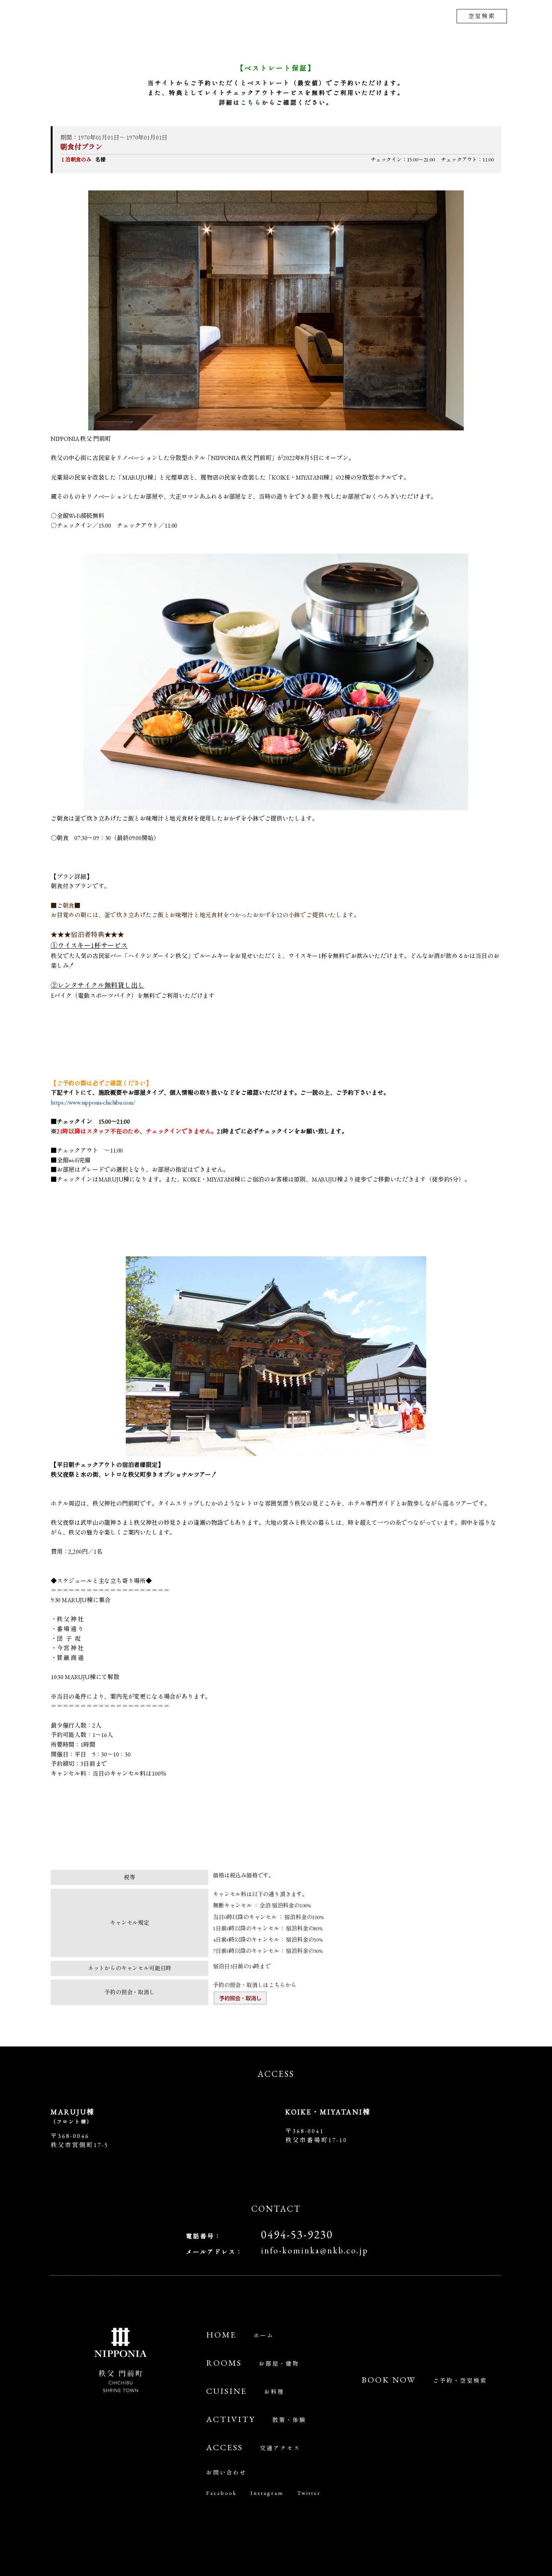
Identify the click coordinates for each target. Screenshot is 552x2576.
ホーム (240, 2335)
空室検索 (482, 16)
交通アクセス (253, 2448)
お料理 (245, 2391)
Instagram (267, 2492)
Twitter (309, 2492)
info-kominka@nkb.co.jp (315, 2250)
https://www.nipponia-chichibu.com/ (93, 1102)
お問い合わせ (226, 2472)
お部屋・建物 (253, 2363)
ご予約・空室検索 (424, 2380)
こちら (251, 103)
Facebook (222, 2492)
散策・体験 (256, 2420)
